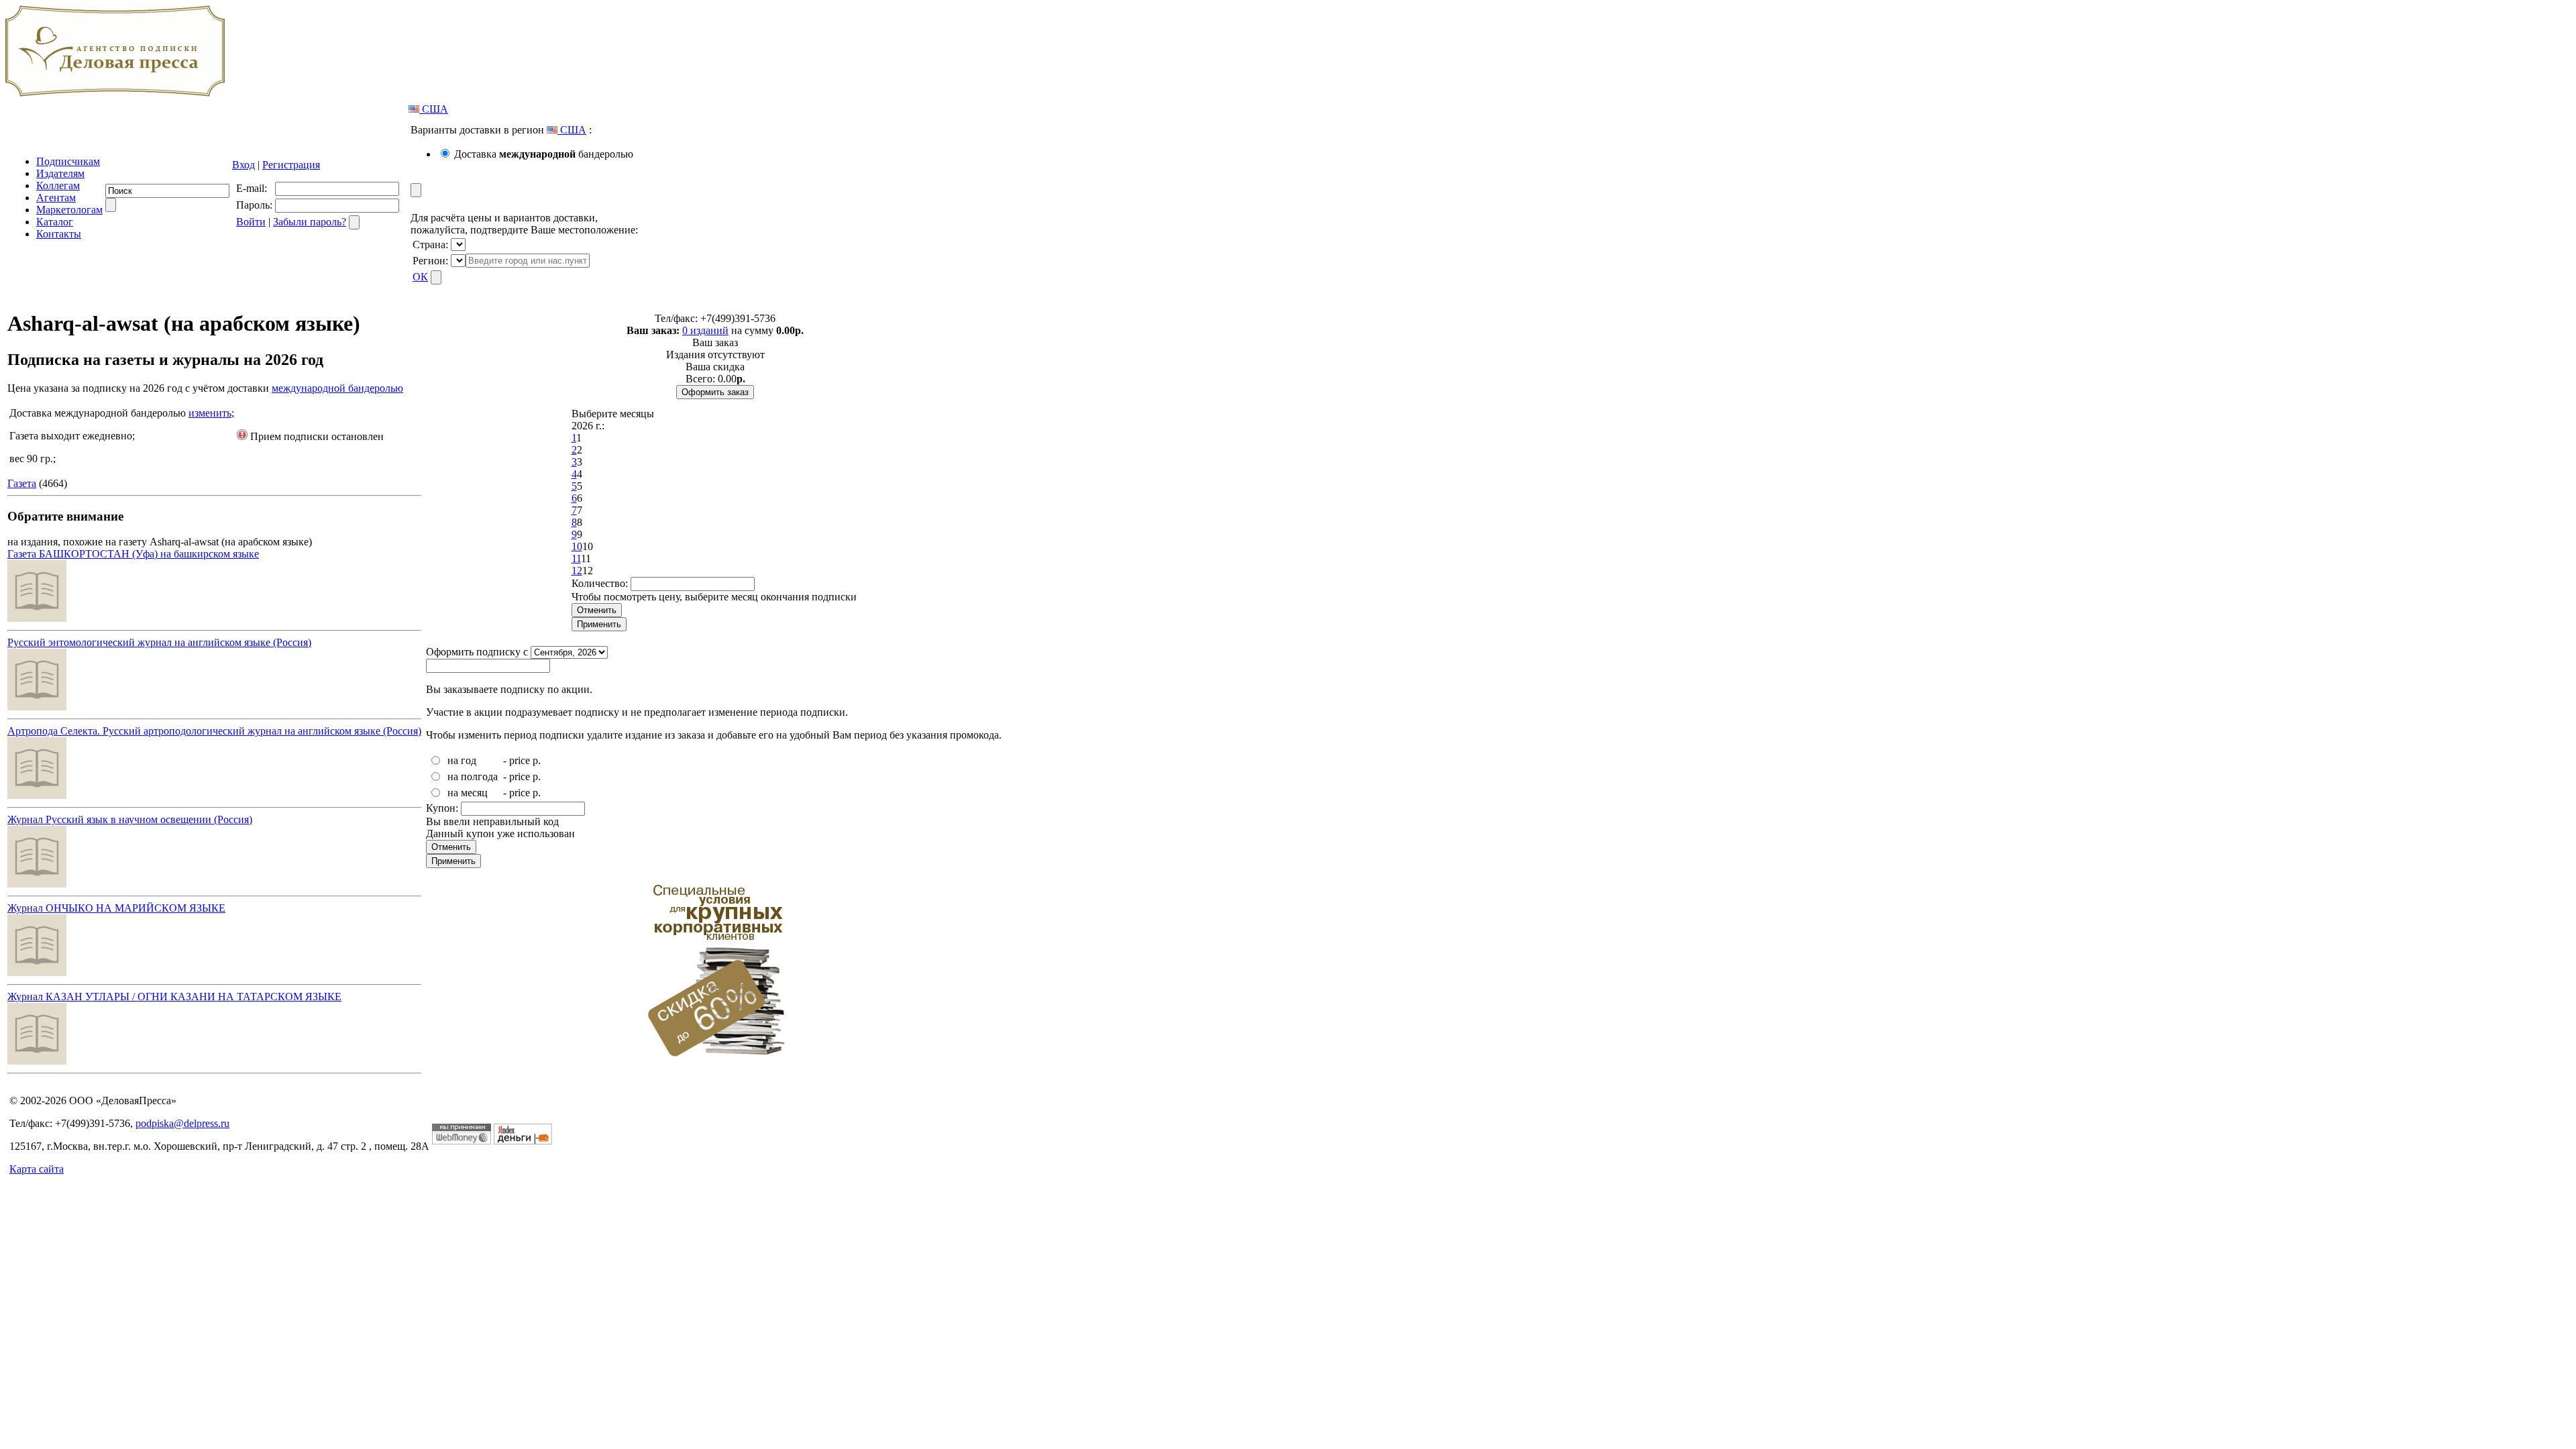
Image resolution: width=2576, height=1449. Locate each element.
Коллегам (58, 185)
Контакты (59, 234)
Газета (22, 483)
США (434, 109)
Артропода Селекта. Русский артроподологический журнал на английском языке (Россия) (214, 731)
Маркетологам (69, 210)
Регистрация (291, 165)
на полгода (473, 776)
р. (537, 760)
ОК (420, 277)
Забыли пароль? (310, 222)
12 (577, 571)
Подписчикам (68, 161)
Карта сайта (37, 1169)
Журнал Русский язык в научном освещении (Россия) (130, 819)
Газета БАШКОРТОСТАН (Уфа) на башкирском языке (133, 554)
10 (577, 546)
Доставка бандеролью (544, 154)
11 (576, 558)
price (520, 760)
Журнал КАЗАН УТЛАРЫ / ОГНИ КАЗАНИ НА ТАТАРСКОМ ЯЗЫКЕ (174, 997)
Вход (244, 165)
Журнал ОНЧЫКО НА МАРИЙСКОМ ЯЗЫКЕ (116, 908)
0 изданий (705, 330)
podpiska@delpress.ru (182, 1123)
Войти (251, 222)
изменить (210, 413)
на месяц (468, 793)
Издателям (60, 173)
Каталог (55, 222)
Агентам (56, 198)
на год (462, 760)
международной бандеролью (337, 388)
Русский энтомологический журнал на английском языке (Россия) (159, 642)
